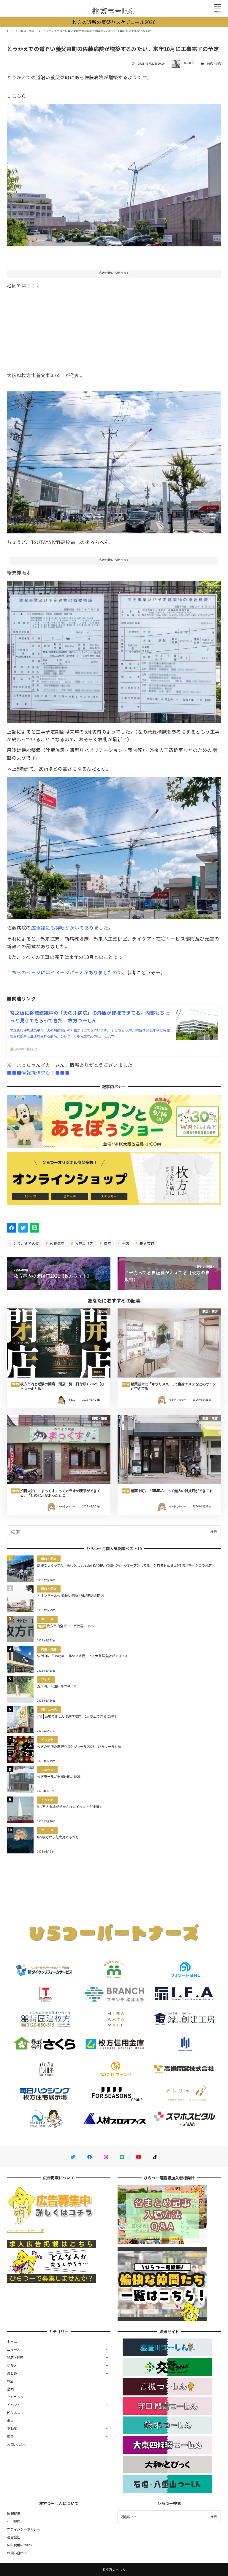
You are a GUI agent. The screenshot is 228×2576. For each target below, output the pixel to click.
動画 (10, 2389)
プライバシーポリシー (24, 2529)
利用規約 (14, 2521)
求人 (10, 2421)
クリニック (15, 2397)
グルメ (12, 2365)
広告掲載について (20, 2545)
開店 (125, 1243)
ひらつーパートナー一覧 (25, 2231)
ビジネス (14, 2413)
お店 (10, 2381)
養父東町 (146, 1243)
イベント (14, 2405)
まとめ (12, 2373)
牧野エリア (84, 1243)
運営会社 (14, 2537)
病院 (107, 1243)
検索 (213, 1531)
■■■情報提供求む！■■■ (38, 1072)
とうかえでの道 (26, 1243)
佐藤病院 (56, 1243)
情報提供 (14, 2513)
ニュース (13, 2349)
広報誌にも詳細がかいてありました (70, 927)
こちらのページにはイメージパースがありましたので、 (67, 972)
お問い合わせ (17, 2444)
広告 (10, 2436)
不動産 (12, 2428)
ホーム (12, 2341)
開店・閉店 (214, 64)
